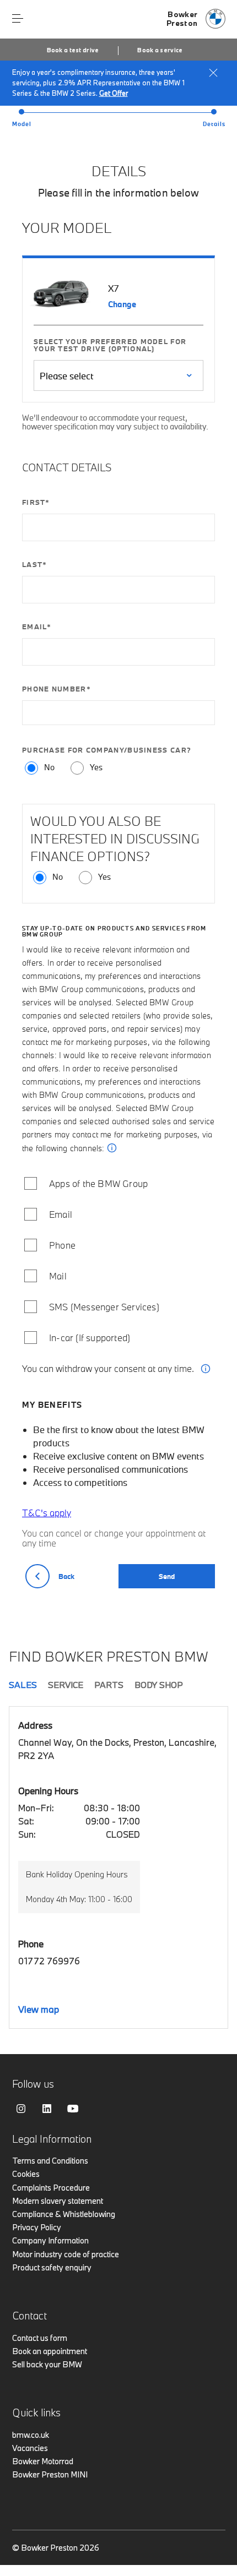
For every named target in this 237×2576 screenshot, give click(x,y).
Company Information (50, 2240)
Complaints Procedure (51, 2188)
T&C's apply (47, 1513)
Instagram (21, 2109)
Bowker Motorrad (43, 2461)
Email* (37, 628)
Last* (35, 566)
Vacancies (30, 2448)
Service (66, 1685)
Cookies (26, 2174)
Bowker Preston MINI (50, 2474)
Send (167, 1576)
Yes (96, 768)
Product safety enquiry (52, 2267)
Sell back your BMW (47, 2364)
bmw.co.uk (31, 2435)
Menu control (18, 19)
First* (36, 503)
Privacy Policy (37, 2227)
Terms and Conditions (50, 2161)
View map (39, 2009)
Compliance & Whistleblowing (64, 2214)
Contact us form (40, 2338)
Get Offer (114, 93)
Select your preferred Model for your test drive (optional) (110, 345)
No (49, 768)
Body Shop (159, 1685)
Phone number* (56, 690)
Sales (23, 1685)
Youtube (73, 2109)
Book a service (160, 50)
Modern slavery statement (58, 2201)
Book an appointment (50, 2351)
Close (213, 73)
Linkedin (47, 2109)
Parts (109, 1685)
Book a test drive (73, 50)
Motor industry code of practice (66, 2254)
